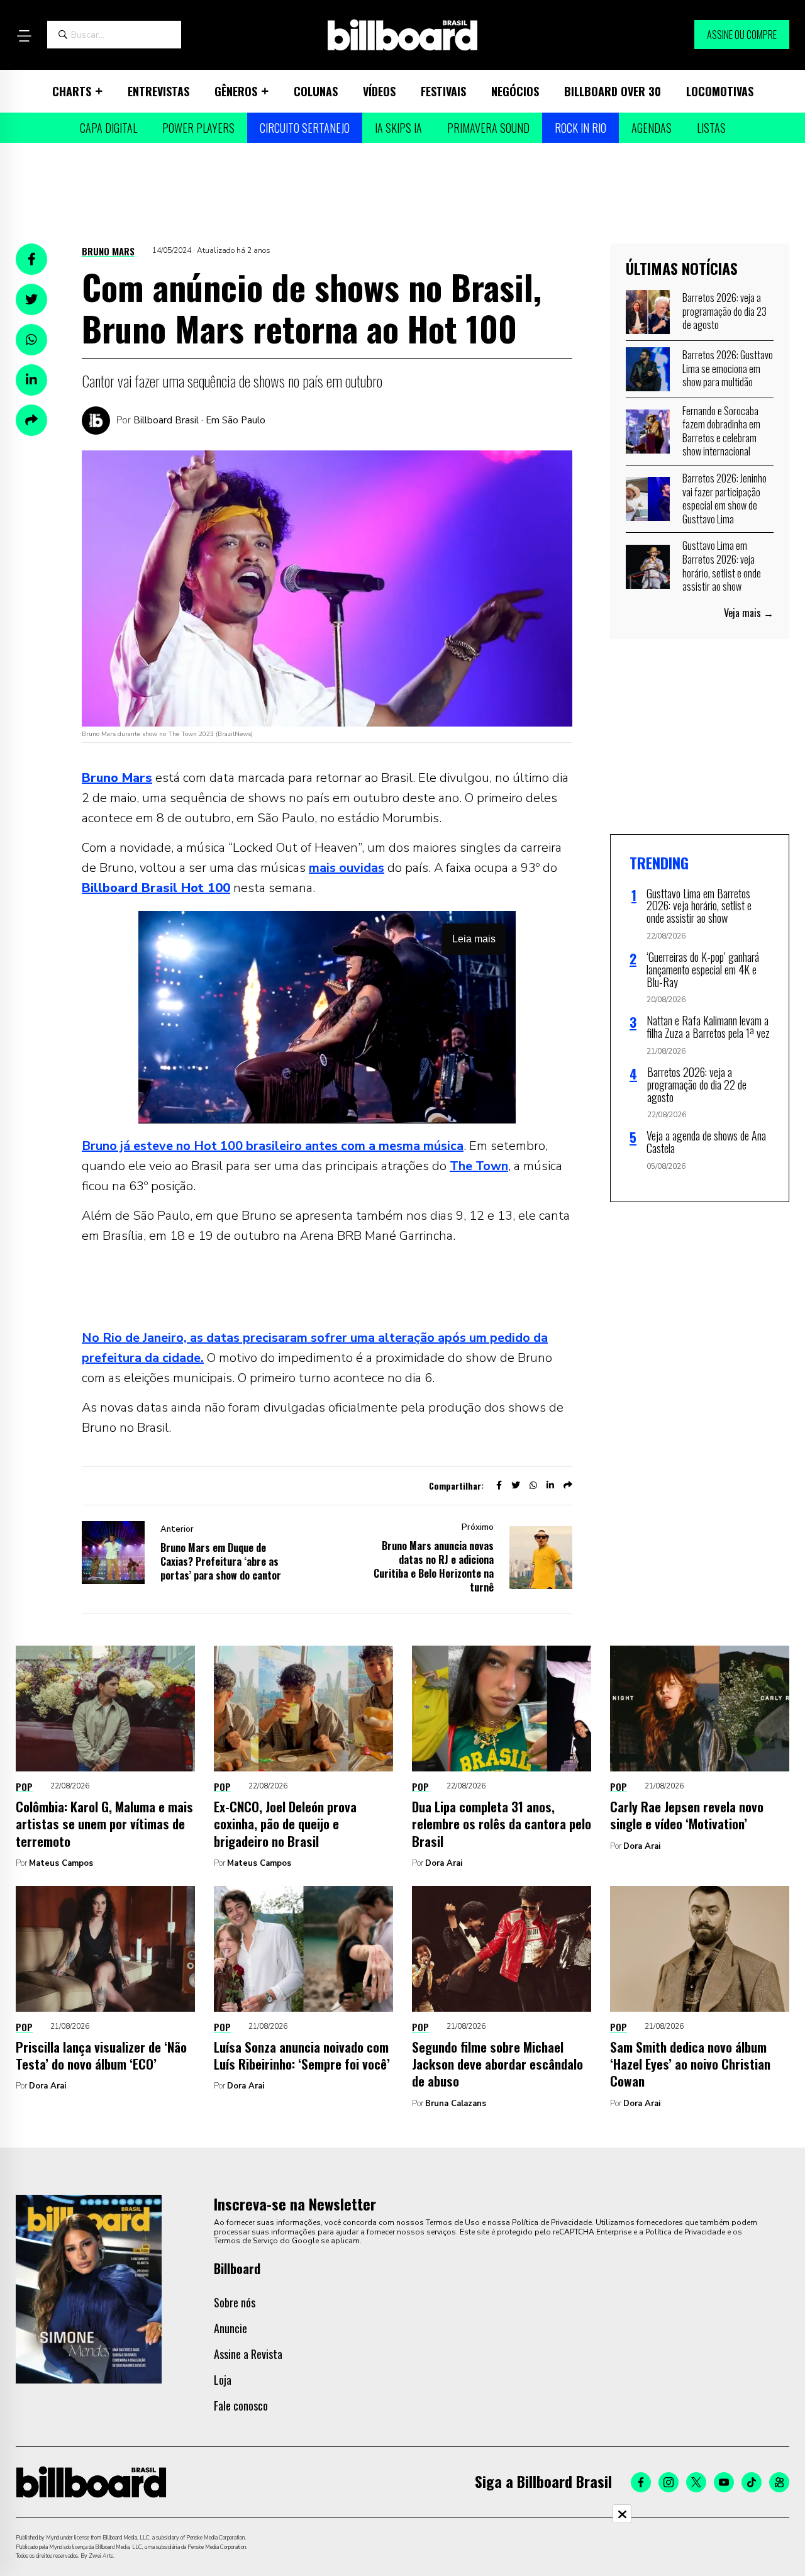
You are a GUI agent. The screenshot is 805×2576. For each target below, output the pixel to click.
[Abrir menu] (24, 36)
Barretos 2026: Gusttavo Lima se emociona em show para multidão (728, 368)
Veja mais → (749, 613)
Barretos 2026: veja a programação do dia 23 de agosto (724, 311)
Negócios (515, 91)
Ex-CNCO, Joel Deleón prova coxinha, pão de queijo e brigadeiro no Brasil (285, 1824)
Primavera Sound (488, 128)
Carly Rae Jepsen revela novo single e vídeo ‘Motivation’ (687, 1815)
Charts (72, 91)
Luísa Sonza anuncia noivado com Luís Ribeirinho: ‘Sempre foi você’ (302, 2055)
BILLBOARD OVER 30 (613, 91)
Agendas (652, 128)
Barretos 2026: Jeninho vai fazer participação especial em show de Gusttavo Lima (724, 499)
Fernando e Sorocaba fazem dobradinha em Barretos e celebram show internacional (721, 431)
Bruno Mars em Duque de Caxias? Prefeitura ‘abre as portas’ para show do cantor (221, 1561)
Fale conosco (241, 2406)
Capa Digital (108, 128)
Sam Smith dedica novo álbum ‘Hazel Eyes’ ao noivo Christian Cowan (690, 2064)
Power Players (198, 128)
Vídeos (379, 91)
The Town (479, 1166)
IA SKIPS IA (398, 128)
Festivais (443, 91)
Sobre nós (235, 2302)
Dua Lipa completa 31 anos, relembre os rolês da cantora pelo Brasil (502, 1824)
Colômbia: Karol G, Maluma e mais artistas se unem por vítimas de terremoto (104, 1824)
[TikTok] (752, 2482)
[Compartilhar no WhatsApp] (31, 340)
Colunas (316, 91)
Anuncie (230, 2328)
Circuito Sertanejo (305, 128)
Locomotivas (720, 91)
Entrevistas (158, 91)
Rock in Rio (580, 128)
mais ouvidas (347, 868)
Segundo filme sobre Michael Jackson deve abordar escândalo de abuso (497, 2064)
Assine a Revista (248, 2354)
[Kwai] (779, 2482)
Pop (24, 1787)
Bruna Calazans (456, 2104)
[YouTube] (724, 2482)
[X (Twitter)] (696, 2482)
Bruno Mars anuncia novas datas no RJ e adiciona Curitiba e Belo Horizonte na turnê (434, 1566)
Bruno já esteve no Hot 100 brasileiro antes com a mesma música (273, 1146)
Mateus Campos (61, 1863)
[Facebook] (641, 2482)
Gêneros (236, 91)
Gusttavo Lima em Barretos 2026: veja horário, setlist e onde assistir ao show (722, 566)
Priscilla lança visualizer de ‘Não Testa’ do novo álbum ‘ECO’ (101, 2055)
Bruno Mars (108, 251)
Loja (223, 2380)
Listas (711, 128)
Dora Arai (444, 1863)
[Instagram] (669, 2482)
